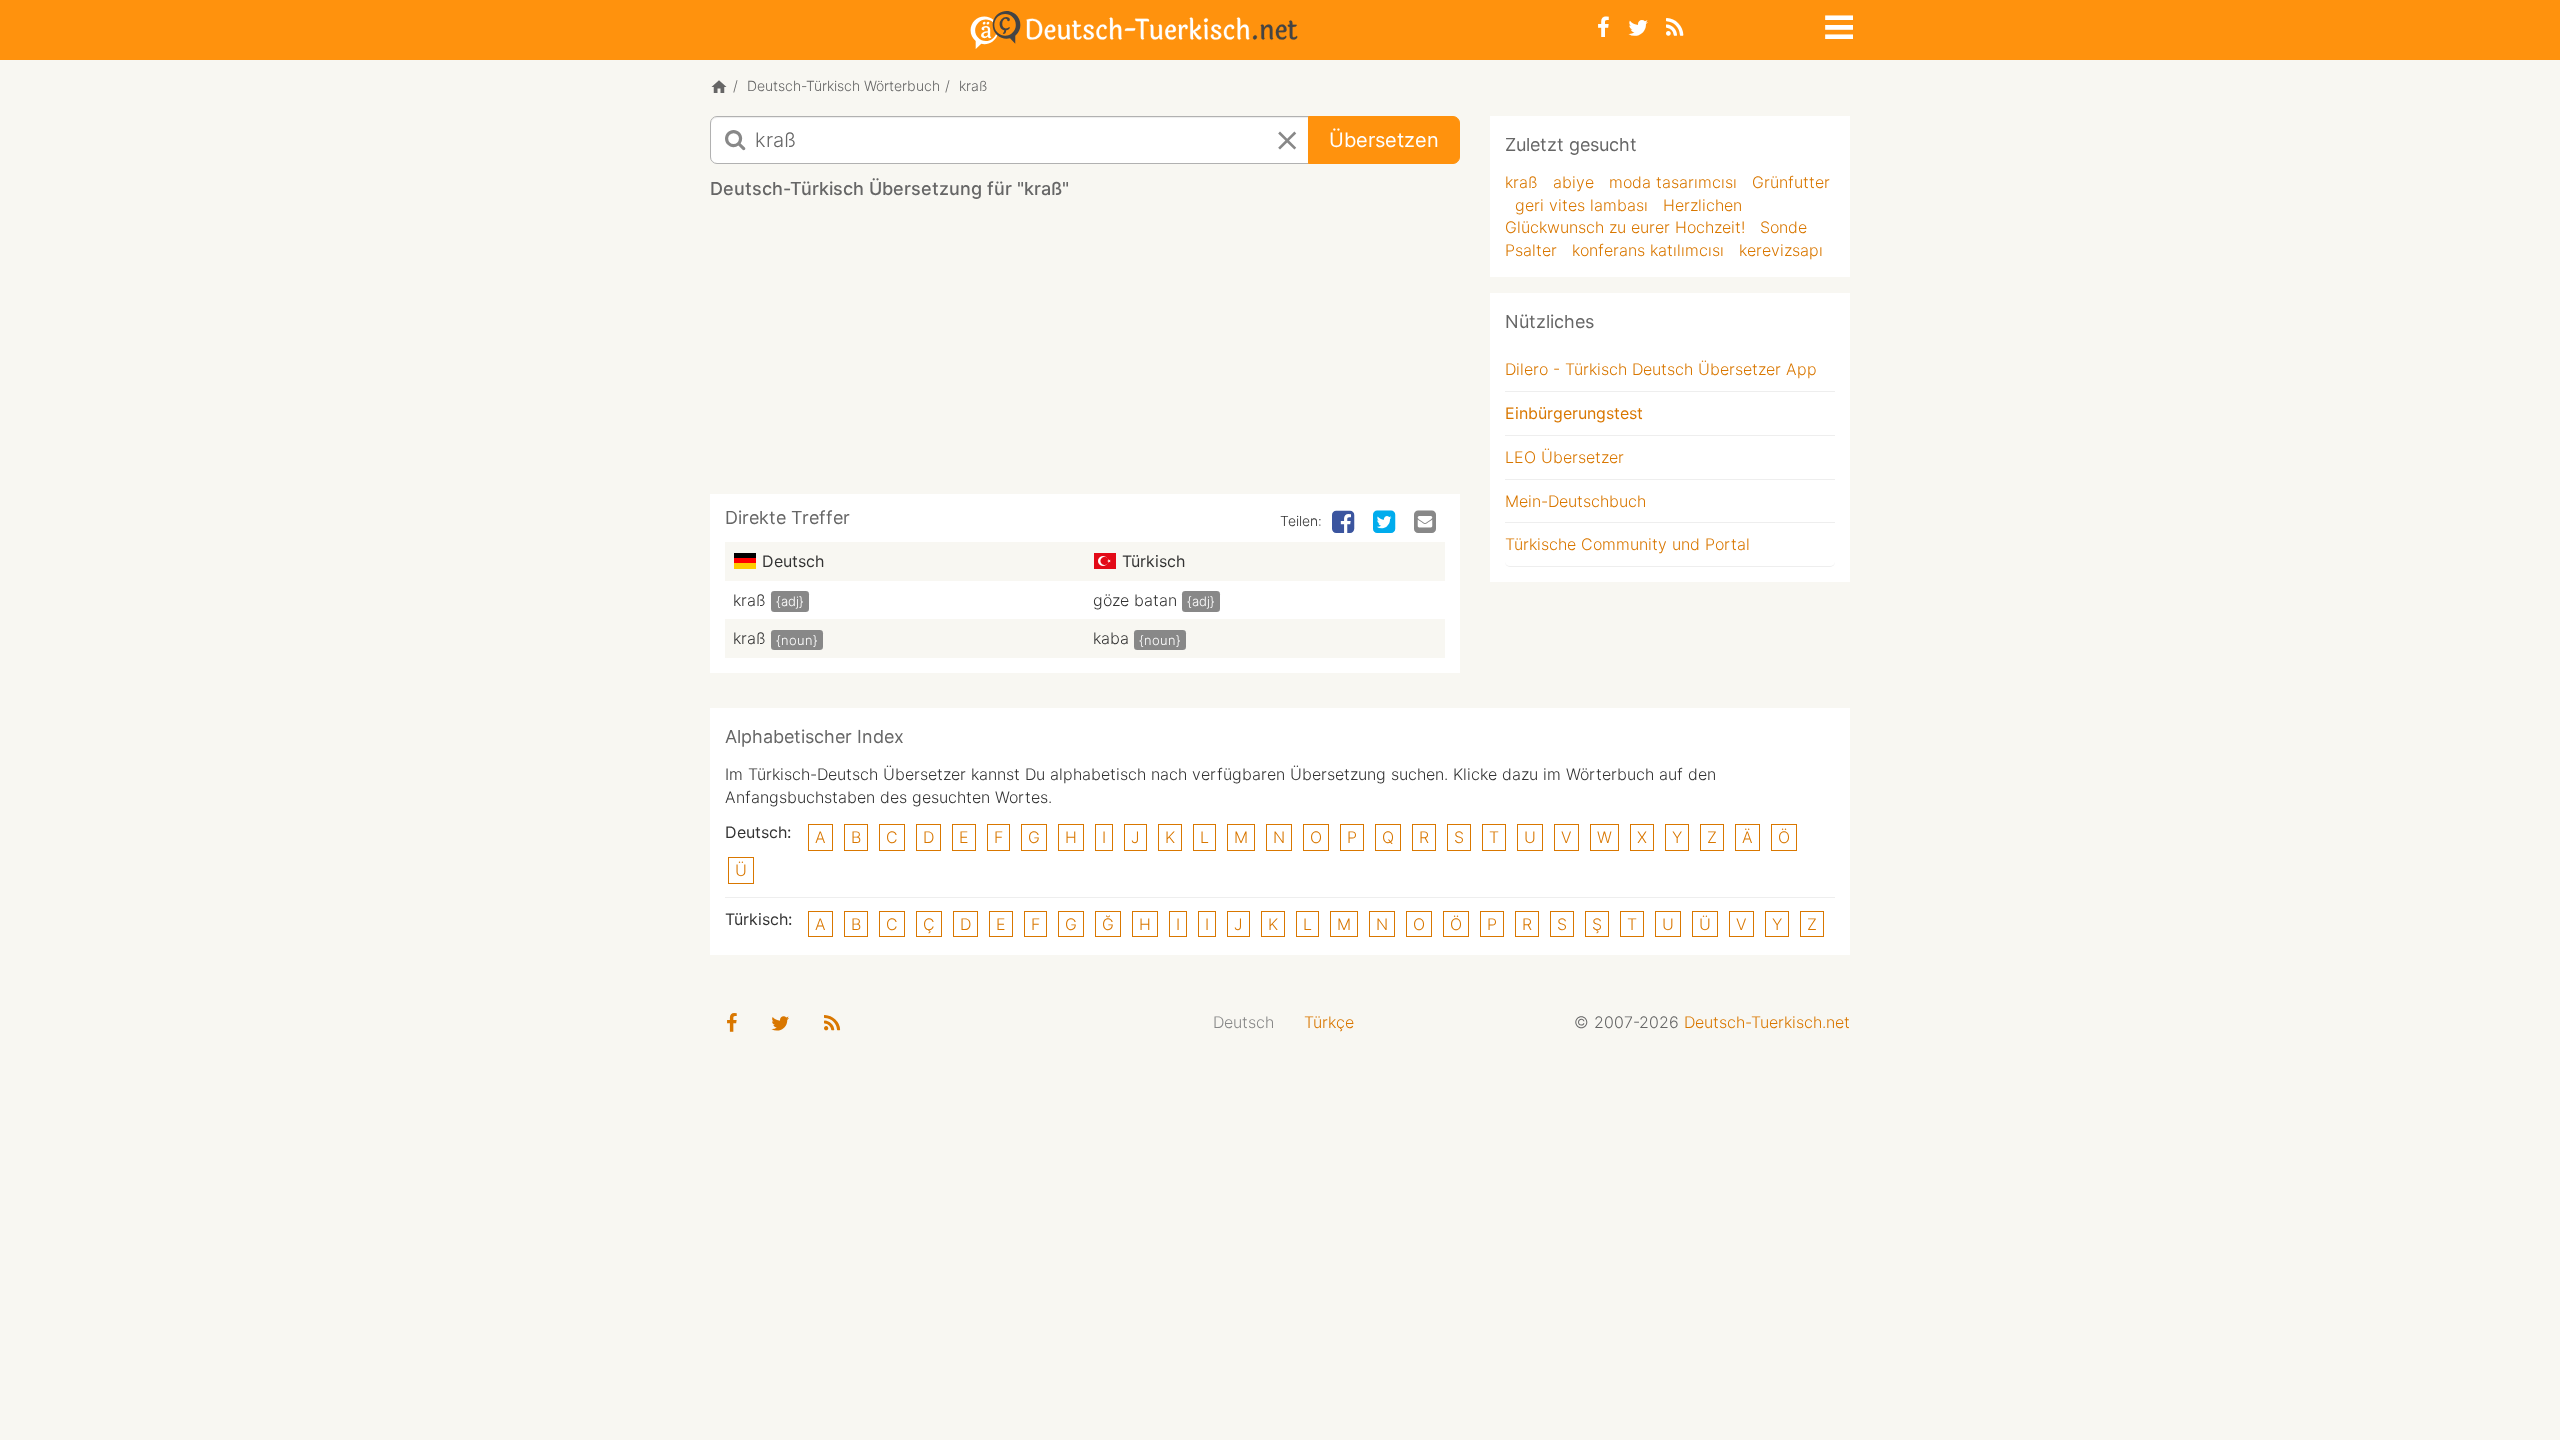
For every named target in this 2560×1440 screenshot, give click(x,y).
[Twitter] (1638, 27)
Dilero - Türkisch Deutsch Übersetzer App (1661, 369)
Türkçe (1329, 1022)
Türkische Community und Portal (1627, 544)
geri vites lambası (1581, 205)
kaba (1111, 638)
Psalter (1531, 250)
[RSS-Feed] (1674, 27)
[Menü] (1837, 24)
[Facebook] (1603, 27)
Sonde (1783, 227)
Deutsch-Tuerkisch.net (1767, 1022)
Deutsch (1243, 1022)
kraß (749, 600)
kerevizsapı (1781, 250)
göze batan (1135, 600)
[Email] (1427, 523)
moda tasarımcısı (1673, 182)
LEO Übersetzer (1564, 457)
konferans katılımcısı (1648, 250)
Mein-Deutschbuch (1575, 501)
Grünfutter (1791, 182)
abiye (1573, 182)
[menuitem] (1243, 1022)
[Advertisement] (1085, 354)
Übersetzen (1384, 140)
